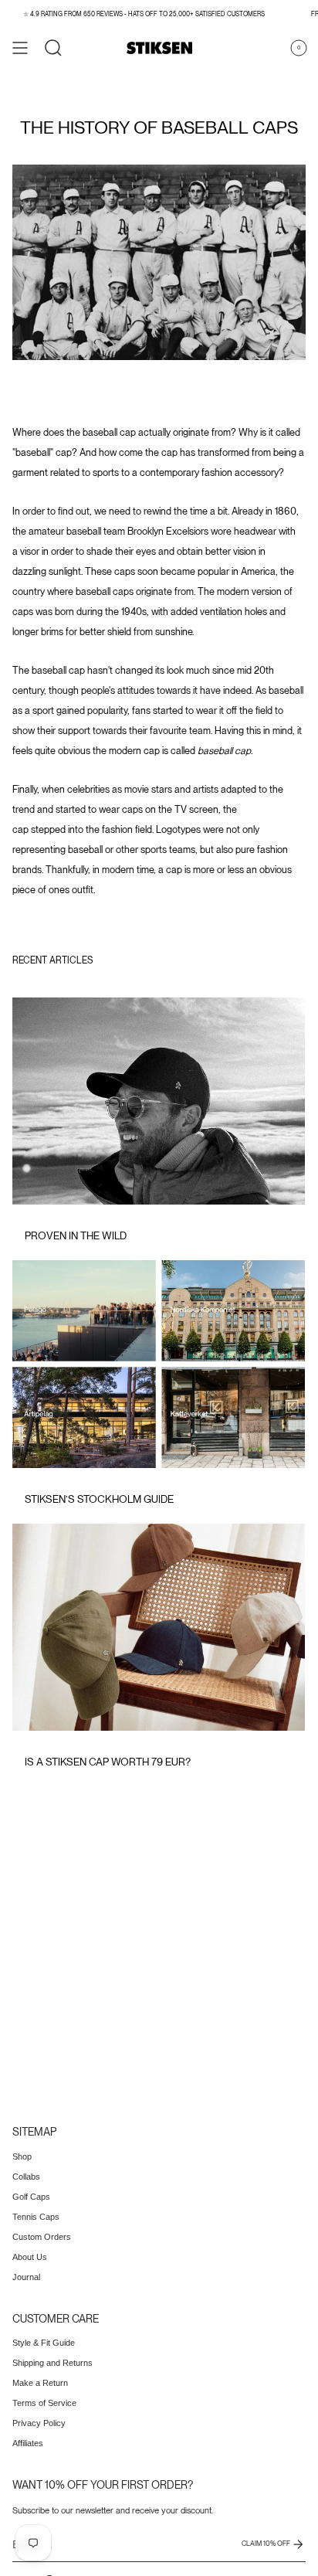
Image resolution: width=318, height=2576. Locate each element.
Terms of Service (44, 2403)
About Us (30, 2257)
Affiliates (28, 2443)
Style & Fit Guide (44, 2343)
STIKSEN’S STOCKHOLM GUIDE (99, 1499)
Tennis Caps (36, 2217)
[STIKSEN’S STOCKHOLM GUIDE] (159, 1364)
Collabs (26, 2177)
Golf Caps (31, 2197)
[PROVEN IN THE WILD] (159, 1101)
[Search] (53, 48)
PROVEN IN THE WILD (76, 1235)
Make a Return (40, 2383)
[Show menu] (20, 48)
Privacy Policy (39, 2423)
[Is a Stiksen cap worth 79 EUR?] (159, 1627)
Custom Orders (42, 2237)
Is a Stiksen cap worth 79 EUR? (108, 1762)
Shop (22, 2156)
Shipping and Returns (52, 2363)
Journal (26, 2277)
